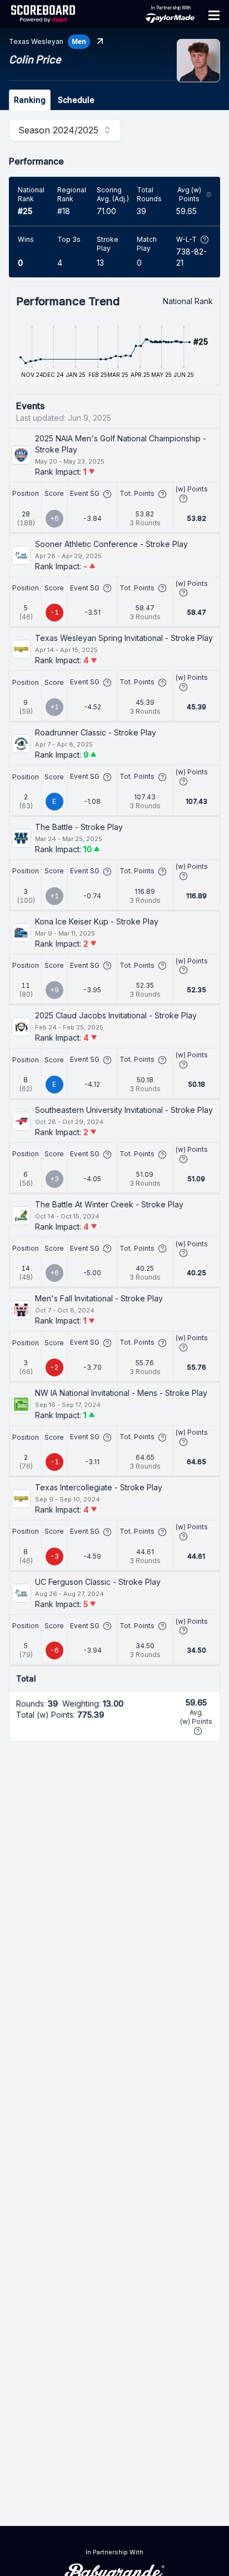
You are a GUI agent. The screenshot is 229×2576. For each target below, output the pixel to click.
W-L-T (186, 239)
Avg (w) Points (189, 194)
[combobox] (65, 130)
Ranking (30, 100)
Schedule (76, 100)
